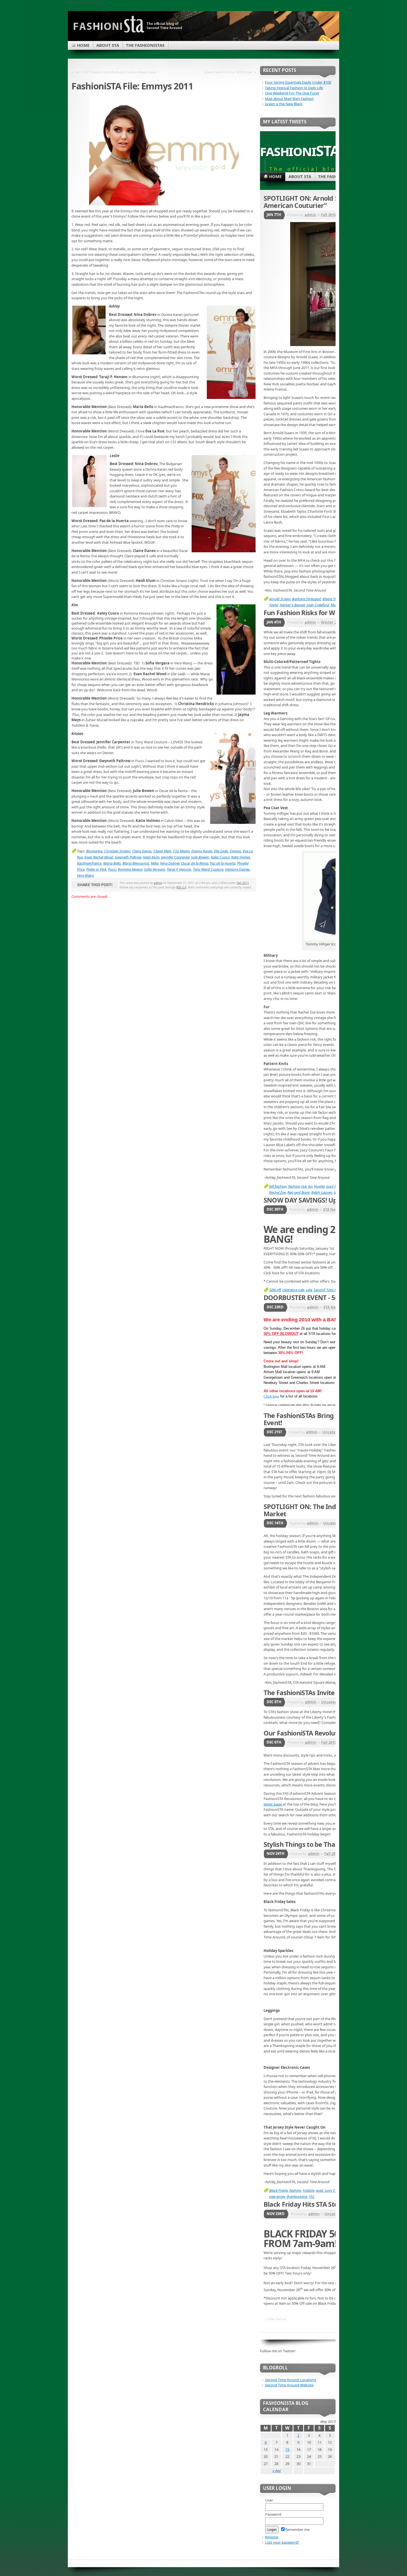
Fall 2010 (328, 215)
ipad (320, 2190)
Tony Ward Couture (208, 869)
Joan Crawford (318, 605)
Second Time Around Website (289, 2385)
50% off (275, 1290)
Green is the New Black (284, 104)
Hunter (319, 1186)
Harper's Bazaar (292, 605)
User (269, 2500)
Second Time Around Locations (291, 2380)
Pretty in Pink (96, 869)
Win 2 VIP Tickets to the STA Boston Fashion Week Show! (116, 72)
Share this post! (95, 885)
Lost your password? (282, 2542)
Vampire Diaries (237, 869)
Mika (155, 863)
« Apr (277, 2471)
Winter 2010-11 (334, 622)
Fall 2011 (243, 883)
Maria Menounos (136, 863)
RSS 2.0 (181, 887)
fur (310, 1186)
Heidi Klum (151, 857)
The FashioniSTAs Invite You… (308, 1693)
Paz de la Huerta (223, 863)
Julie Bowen (200, 857)
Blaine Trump (333, 599)
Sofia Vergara (154, 869)
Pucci (112, 869)
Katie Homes (241, 857)
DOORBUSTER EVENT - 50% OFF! (311, 1298)
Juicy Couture (335, 2190)
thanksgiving (297, 2196)
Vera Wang (86, 875)
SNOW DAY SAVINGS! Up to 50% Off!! (319, 1200)
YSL (312, 2196)
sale (309, 1290)
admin (158, 883)
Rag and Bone (298, 1192)
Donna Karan (202, 851)
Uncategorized (336, 1432)
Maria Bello (112, 863)
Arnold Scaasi (280, 599)
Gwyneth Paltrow (128, 857)
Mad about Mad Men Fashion (289, 99)
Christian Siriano (117, 851)
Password (273, 2514)
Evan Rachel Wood (99, 857)
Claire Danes (142, 851)
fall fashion (278, 1186)
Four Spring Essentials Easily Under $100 (298, 82)
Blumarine (94, 851)
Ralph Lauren (322, 1192)
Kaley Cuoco (220, 857)
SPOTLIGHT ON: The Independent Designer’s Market (331, 1510)
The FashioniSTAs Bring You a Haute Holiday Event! (330, 1419)
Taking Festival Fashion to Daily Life (294, 88)
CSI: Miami (181, 851)
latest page (273, 1804)
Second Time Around (330, 1290)
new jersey (277, 2196)
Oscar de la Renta (195, 863)
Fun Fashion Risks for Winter (307, 613)
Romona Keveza (130, 869)
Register (272, 2537)
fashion (295, 2190)
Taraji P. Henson (179, 869)
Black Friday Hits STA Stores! (306, 2204)
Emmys (235, 851)
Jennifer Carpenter (175, 857)
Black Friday (278, 2190)
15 (287, 2449)
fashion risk (297, 1186)
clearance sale (293, 1290)
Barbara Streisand (306, 599)
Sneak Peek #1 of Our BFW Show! (228, 72)
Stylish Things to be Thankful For (313, 1844)
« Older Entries (275, 2319)
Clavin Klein (162, 851)
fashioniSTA (300, 150)
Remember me (297, 2529)
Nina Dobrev (170, 863)
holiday (309, 2190)
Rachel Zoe (277, 1192)
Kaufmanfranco (89, 863)
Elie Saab (221, 851)
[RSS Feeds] (325, 40)
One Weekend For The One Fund (292, 93)
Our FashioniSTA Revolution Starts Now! (324, 1733)
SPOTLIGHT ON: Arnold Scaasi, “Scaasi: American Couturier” (322, 202)
